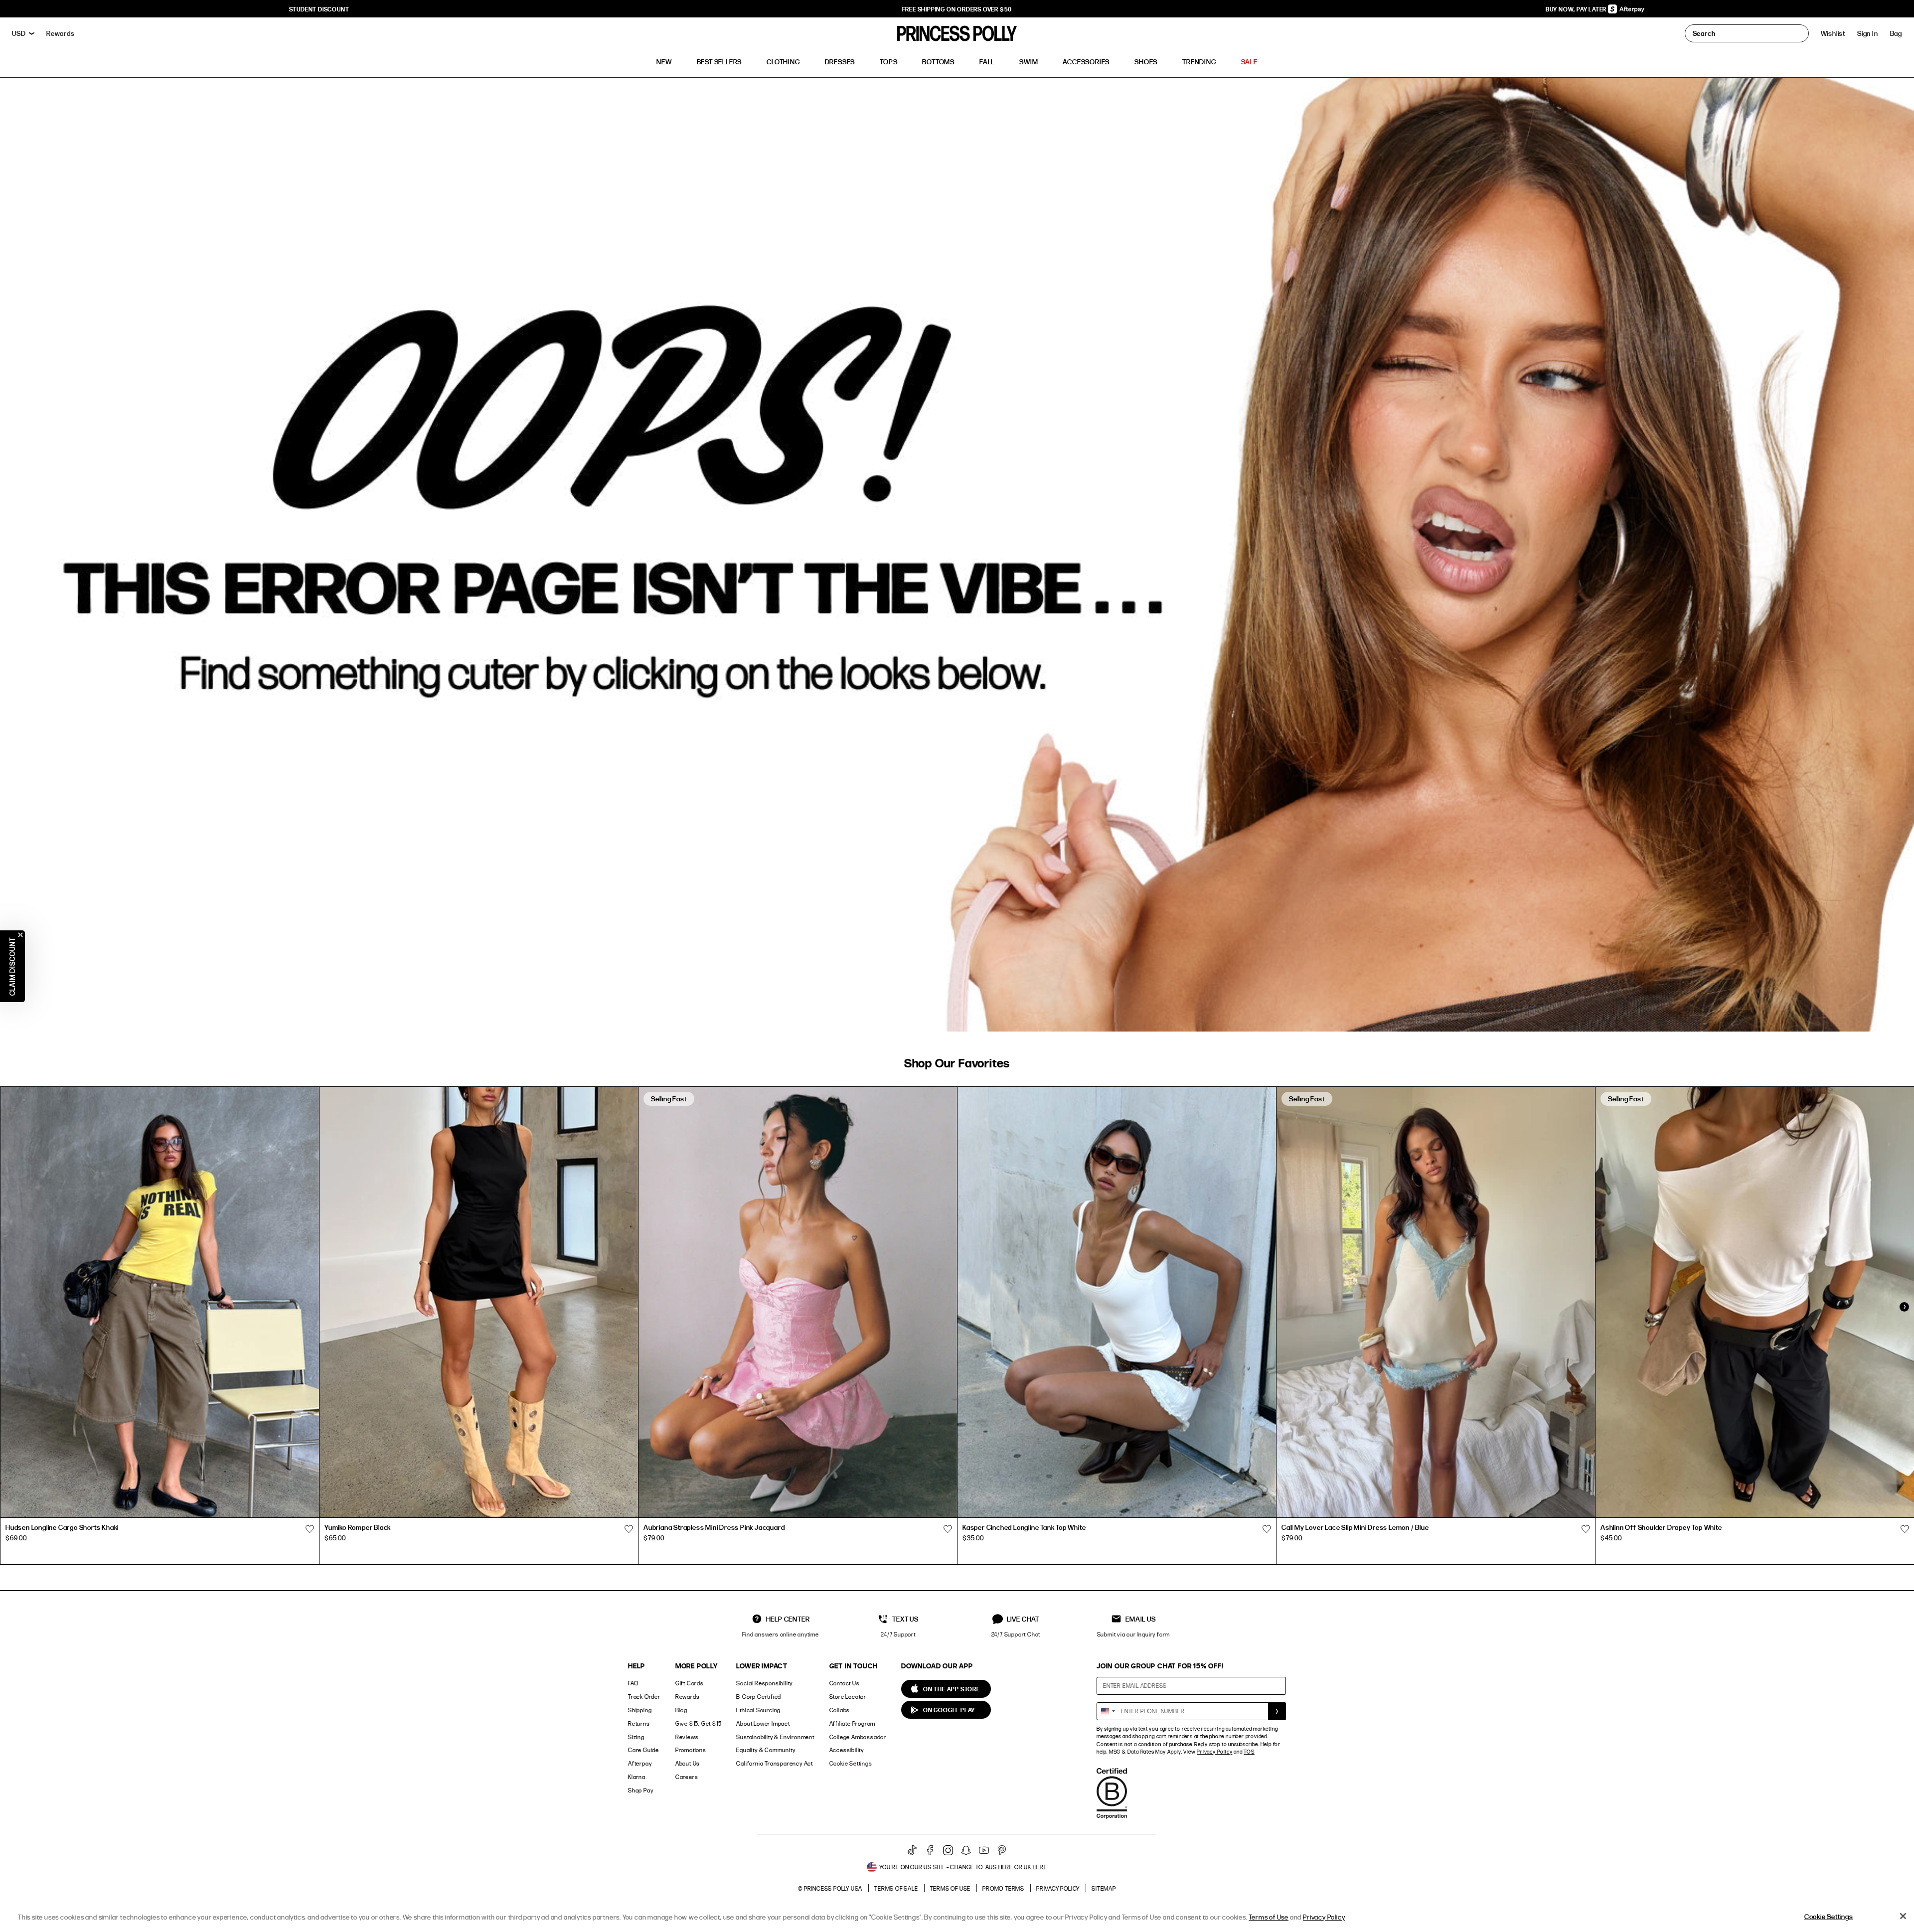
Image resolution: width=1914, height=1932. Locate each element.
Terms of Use (951, 1888)
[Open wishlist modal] (310, 1529)
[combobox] (1108, 1711)
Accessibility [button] (847, 1750)
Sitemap (1104, 1888)
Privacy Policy (1214, 1752)
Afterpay (640, 1763)
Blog (681, 1710)
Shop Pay (640, 1790)
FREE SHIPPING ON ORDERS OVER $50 (957, 9)
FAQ (633, 1683)
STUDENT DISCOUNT (319, 9)
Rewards (688, 1697)
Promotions (691, 1750)
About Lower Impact (763, 1723)
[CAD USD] (23, 33)
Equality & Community (766, 1750)
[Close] (1903, 1916)
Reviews (687, 1737)
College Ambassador (858, 1737)
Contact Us (845, 1683)
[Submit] (1277, 1711)
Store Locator (848, 1697)
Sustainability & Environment (775, 1737)
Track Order (644, 1697)
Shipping (640, 1710)
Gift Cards (690, 1683)
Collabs (840, 1710)
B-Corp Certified (759, 1697)
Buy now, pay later (1577, 9)
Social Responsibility (764, 1683)
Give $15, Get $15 (699, 1723)
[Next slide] (1904, 1307)
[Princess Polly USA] (957, 33)
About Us (688, 1763)
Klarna (637, 1777)
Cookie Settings (851, 1763)
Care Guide (643, 1750)
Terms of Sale (896, 1888)
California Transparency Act (775, 1763)
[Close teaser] (20, 935)
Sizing (636, 1737)
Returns (639, 1723)
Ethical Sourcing (758, 1710)
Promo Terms (1003, 1888)
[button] (1896, 33)
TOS (1249, 1752)
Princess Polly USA (833, 1888)
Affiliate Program (853, 1723)
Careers (687, 1777)
